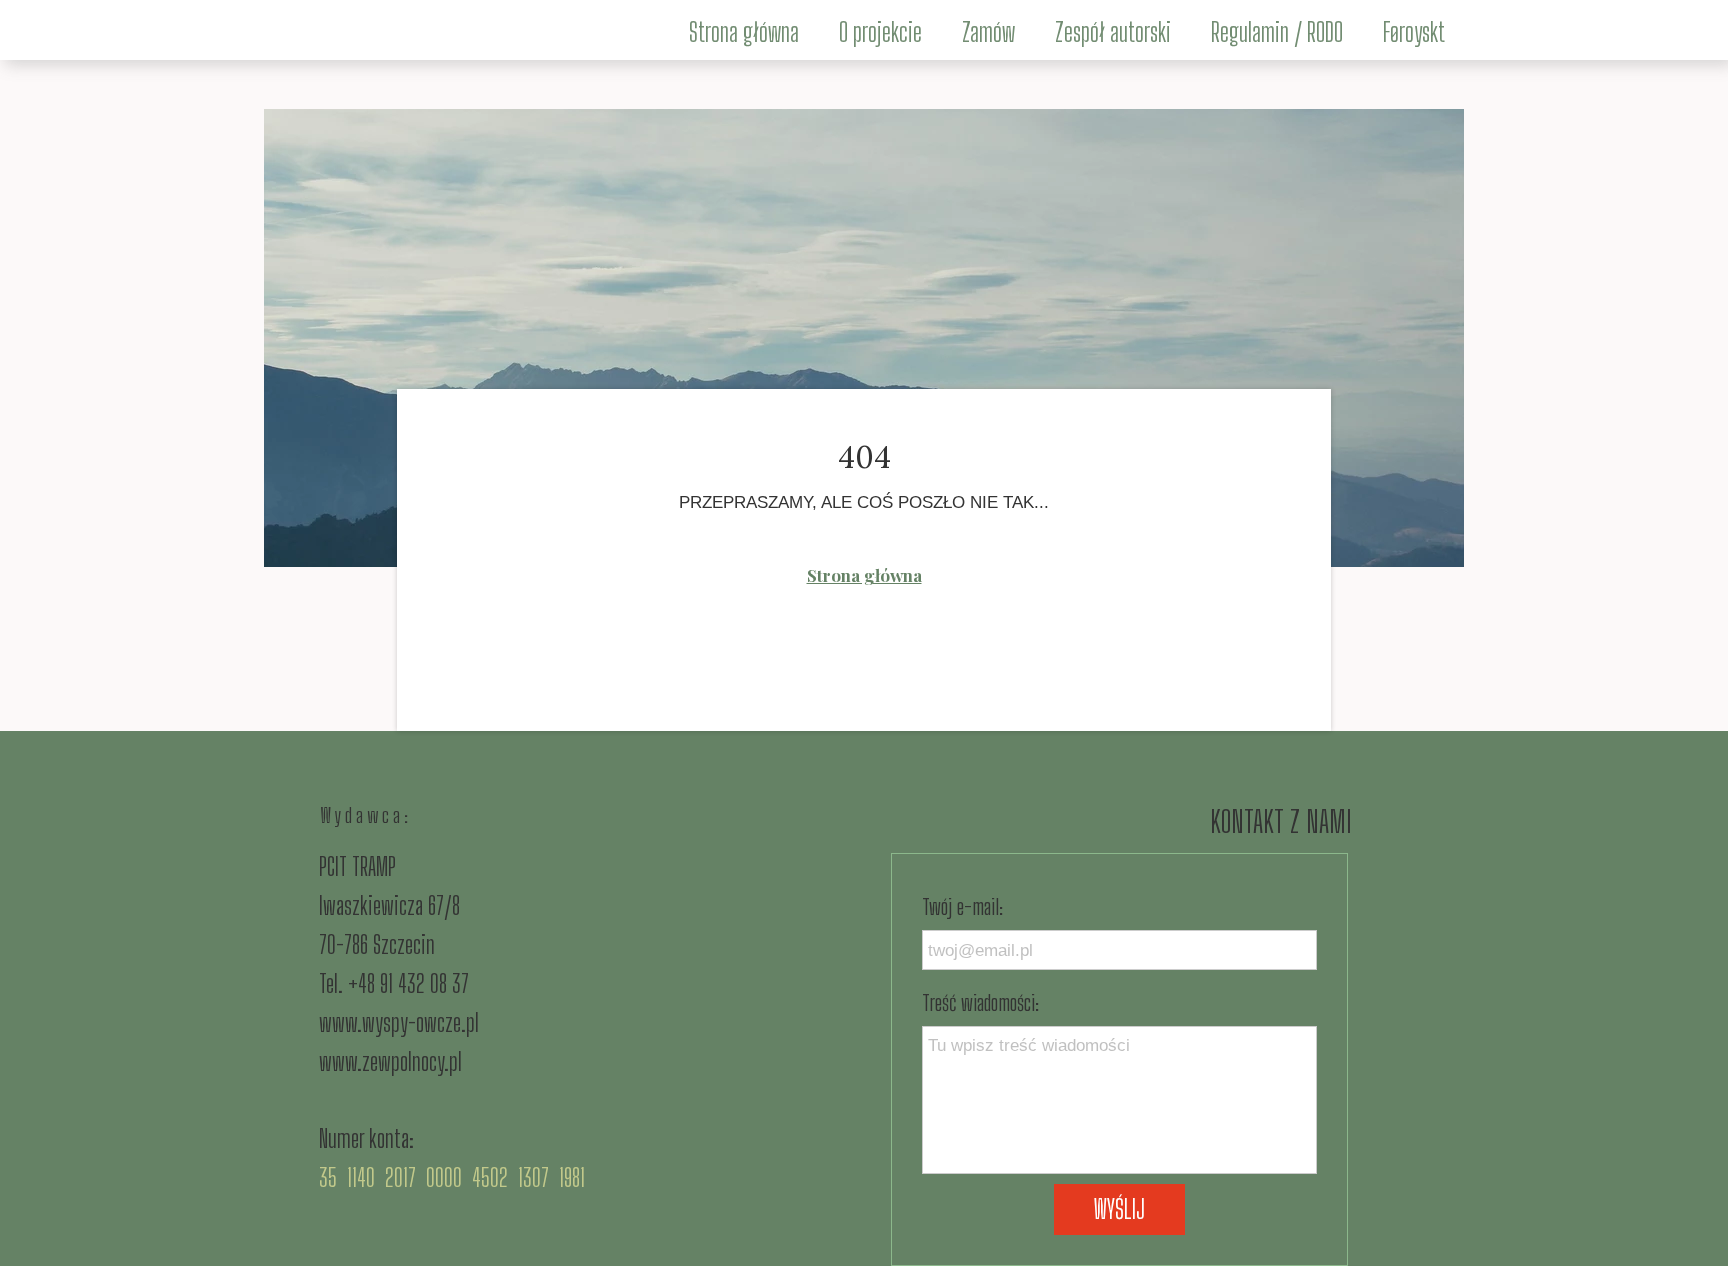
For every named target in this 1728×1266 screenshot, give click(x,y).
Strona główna (864, 575)
